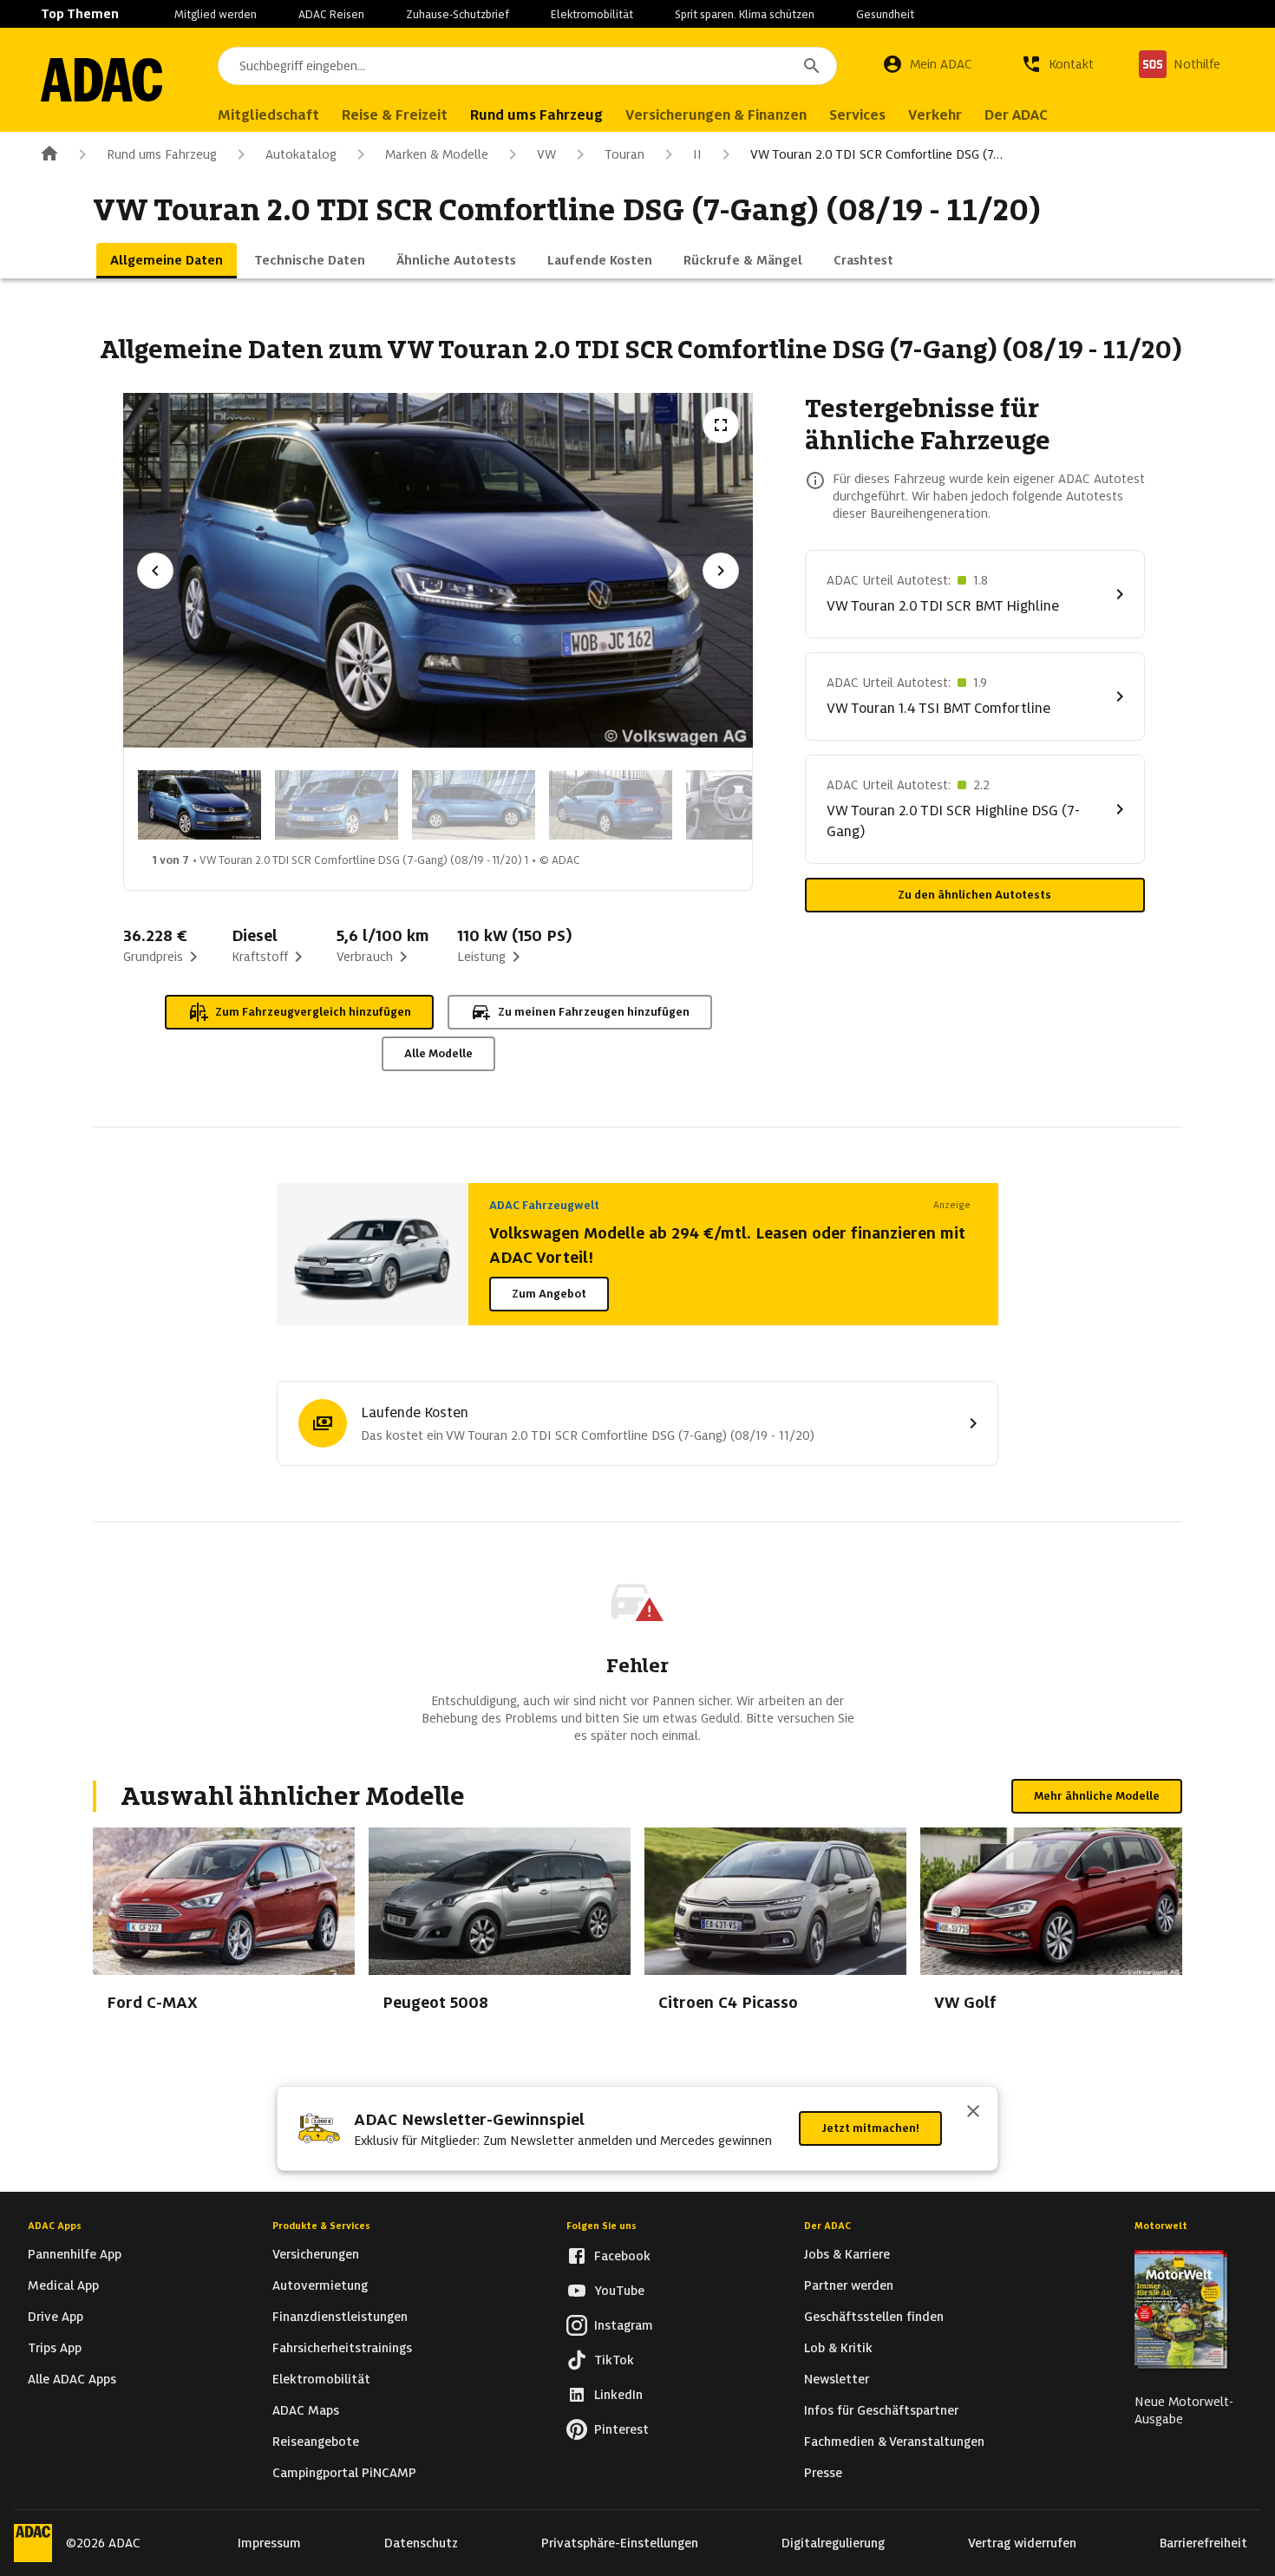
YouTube (619, 2291)
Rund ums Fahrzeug (162, 154)
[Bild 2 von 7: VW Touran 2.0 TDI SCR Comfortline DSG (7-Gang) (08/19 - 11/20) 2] (337, 805)
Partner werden (849, 2285)
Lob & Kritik (838, 2348)
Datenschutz (421, 2543)
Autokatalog (301, 154)
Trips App (55, 2348)
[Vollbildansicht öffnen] (721, 425)
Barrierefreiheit (1203, 2543)
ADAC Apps (55, 2226)
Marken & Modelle (437, 154)
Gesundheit (885, 14)
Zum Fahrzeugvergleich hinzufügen (313, 1012)
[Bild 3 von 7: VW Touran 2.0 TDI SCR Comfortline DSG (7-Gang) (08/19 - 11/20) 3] (474, 805)
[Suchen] (812, 66)
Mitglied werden (216, 14)
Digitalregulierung (833, 2543)
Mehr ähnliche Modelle (1097, 1796)
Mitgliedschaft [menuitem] (268, 115)
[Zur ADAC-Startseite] (101, 80)
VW (546, 154)
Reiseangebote (316, 2442)
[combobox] (527, 66)
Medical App (63, 2285)
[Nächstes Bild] (721, 571)
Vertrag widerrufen (1022, 2543)
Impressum (269, 2543)
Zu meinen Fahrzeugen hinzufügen (594, 1012)
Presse (823, 2473)
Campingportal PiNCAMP (344, 2473)
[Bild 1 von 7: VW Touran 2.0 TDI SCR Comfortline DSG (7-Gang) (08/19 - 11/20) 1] (199, 805)
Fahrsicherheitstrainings (342, 2348)
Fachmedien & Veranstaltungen (894, 2442)
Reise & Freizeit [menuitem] (395, 115)
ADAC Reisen (331, 14)
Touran (624, 154)
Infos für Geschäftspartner (881, 2410)
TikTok (614, 2360)
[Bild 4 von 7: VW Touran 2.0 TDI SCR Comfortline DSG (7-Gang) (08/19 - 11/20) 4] (611, 805)
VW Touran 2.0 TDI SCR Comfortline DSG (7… (876, 154)
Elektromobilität (592, 14)
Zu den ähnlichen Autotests (974, 895)
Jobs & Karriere (847, 2254)
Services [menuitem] (857, 115)
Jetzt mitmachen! (870, 2128)
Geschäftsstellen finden (874, 2317)
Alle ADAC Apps (72, 2379)
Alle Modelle (438, 1053)
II (697, 154)
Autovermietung (320, 2285)
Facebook (622, 2256)
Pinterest (621, 2429)
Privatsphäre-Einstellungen (620, 2543)
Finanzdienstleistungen (340, 2317)
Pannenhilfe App (75, 2254)
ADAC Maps (306, 2410)
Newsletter (837, 2379)
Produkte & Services (321, 2226)
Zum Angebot (549, 1294)
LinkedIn (618, 2395)
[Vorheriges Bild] (155, 571)
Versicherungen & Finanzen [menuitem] (716, 115)
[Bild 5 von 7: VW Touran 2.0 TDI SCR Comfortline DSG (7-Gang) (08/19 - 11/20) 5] (748, 805)
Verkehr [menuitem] (935, 115)
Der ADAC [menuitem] (1016, 115)
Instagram (624, 2325)
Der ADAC (827, 2226)
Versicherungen (316, 2254)
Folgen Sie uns (602, 2226)
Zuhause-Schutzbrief (458, 14)
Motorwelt (1161, 2226)
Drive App (56, 2317)
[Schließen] (973, 2113)
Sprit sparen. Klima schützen (745, 14)
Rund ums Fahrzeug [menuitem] (536, 115)
